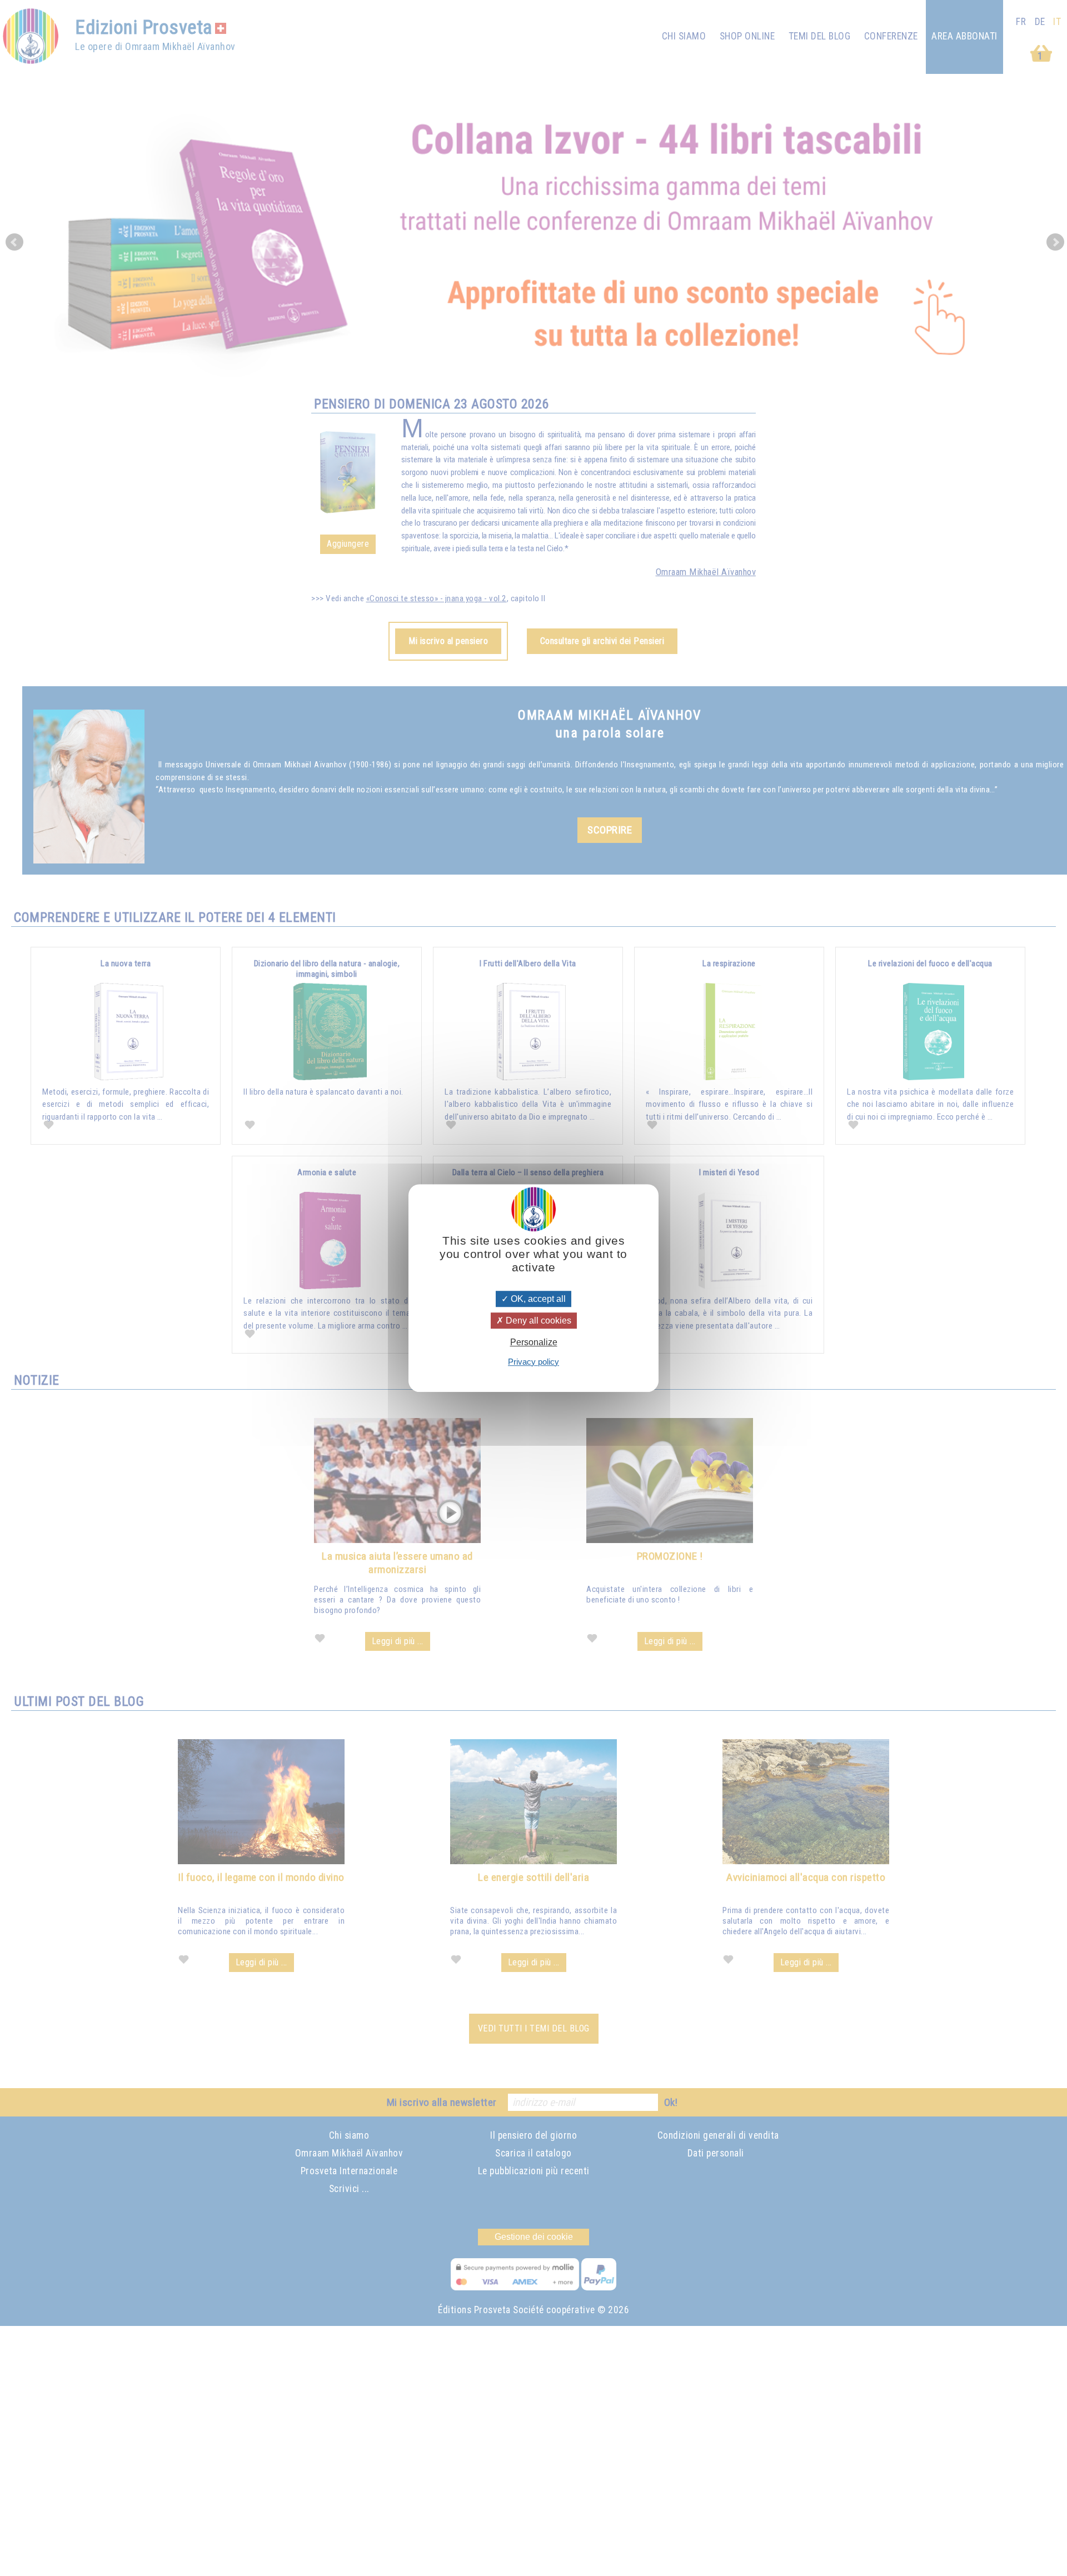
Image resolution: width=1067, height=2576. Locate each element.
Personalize (534, 1343)
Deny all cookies (537, 1321)
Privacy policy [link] (533, 1362)
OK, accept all (537, 1299)
